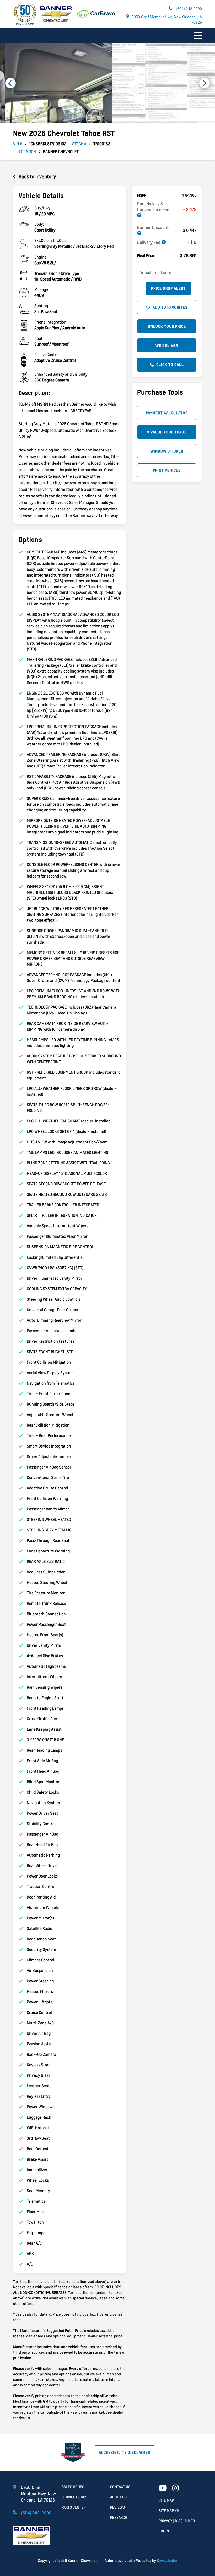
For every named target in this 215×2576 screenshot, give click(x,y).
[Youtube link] (163, 2488)
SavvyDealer (167, 2560)
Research (119, 2517)
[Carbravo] (96, 17)
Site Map (166, 2500)
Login (164, 2531)
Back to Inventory (37, 176)
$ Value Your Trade (167, 432)
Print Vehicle (167, 470)
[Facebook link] (176, 2488)
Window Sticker (167, 451)
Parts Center (74, 2507)
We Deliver (167, 345)
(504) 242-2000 (188, 9)
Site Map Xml (170, 2511)
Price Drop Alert (168, 288)
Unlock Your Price (167, 326)
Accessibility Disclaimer (125, 2452)
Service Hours (74, 2497)
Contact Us (120, 2487)
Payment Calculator (167, 413)
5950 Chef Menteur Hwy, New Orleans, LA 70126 (167, 20)
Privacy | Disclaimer (177, 2521)
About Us (118, 2497)
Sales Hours (73, 2487)
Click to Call (170, 365)
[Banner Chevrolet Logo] (42, 24)
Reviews (117, 2507)
